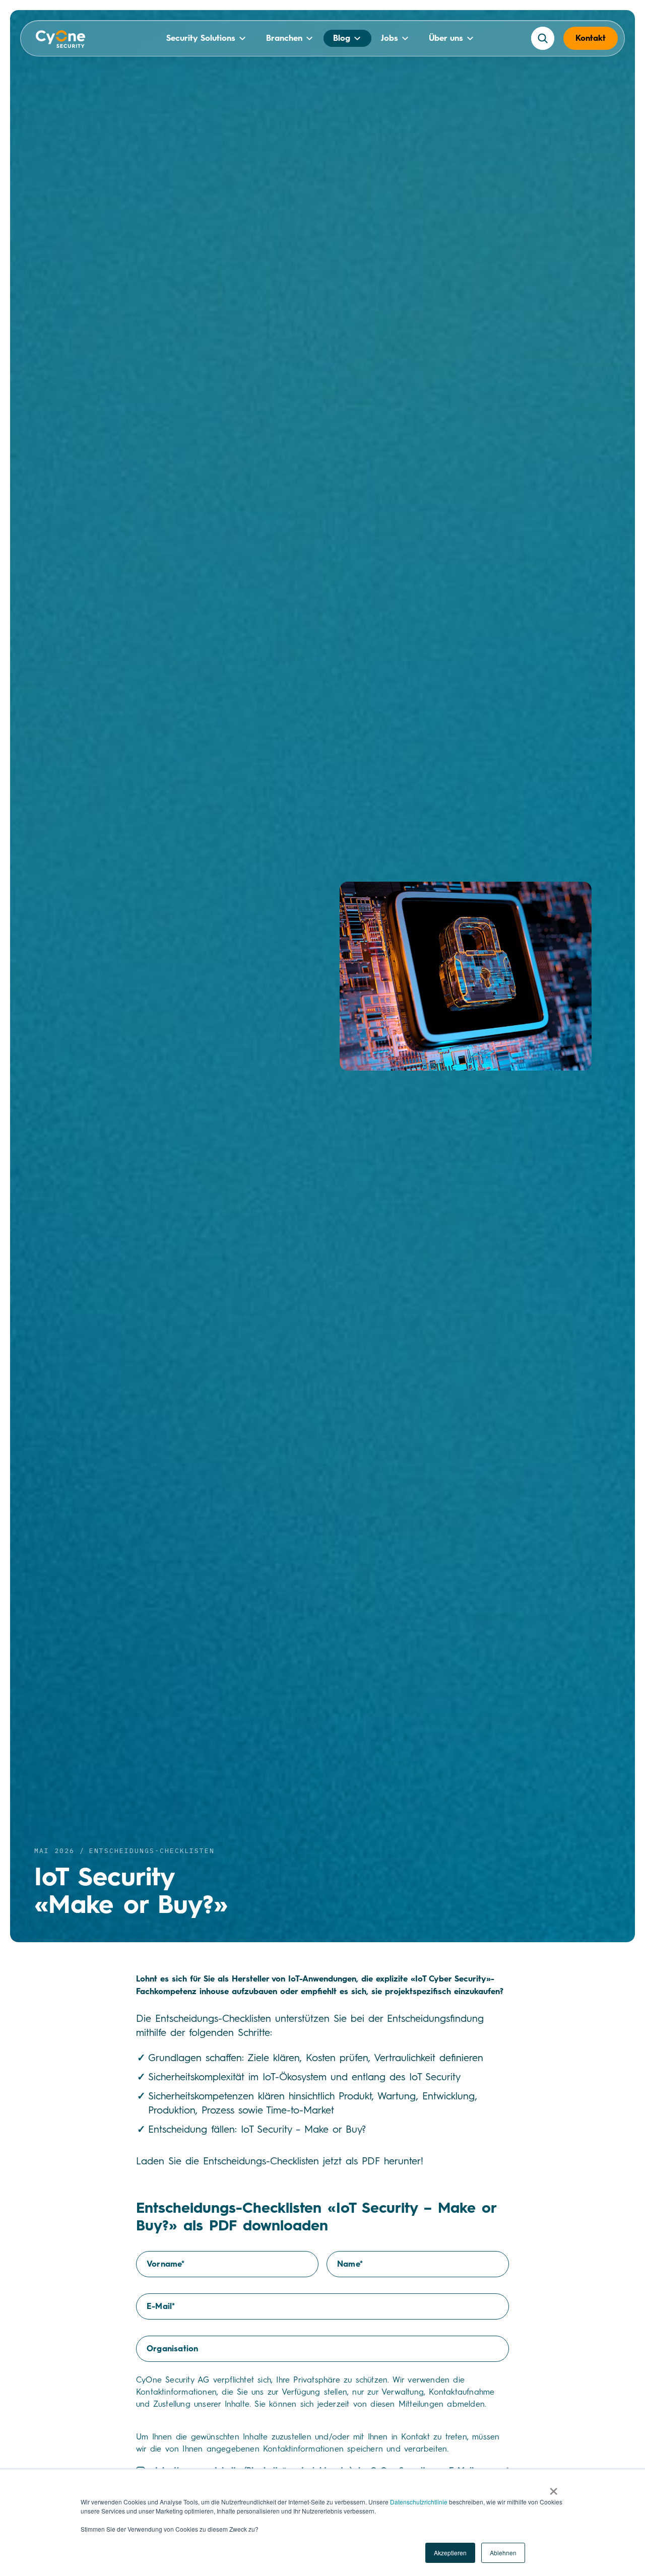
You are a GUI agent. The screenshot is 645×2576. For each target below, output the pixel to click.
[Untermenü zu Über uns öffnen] (470, 38)
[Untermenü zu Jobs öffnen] (405, 38)
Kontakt (591, 38)
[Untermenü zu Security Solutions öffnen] (242, 38)
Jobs (390, 38)
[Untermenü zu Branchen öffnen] (309, 38)
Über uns (446, 38)
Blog (342, 38)
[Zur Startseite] (61, 41)
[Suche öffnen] (543, 38)
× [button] (554, 2488)
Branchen (284, 38)
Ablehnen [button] (503, 2553)
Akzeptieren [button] (450, 2553)
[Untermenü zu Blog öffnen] (357, 38)
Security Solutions (201, 38)
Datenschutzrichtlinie (419, 2502)
